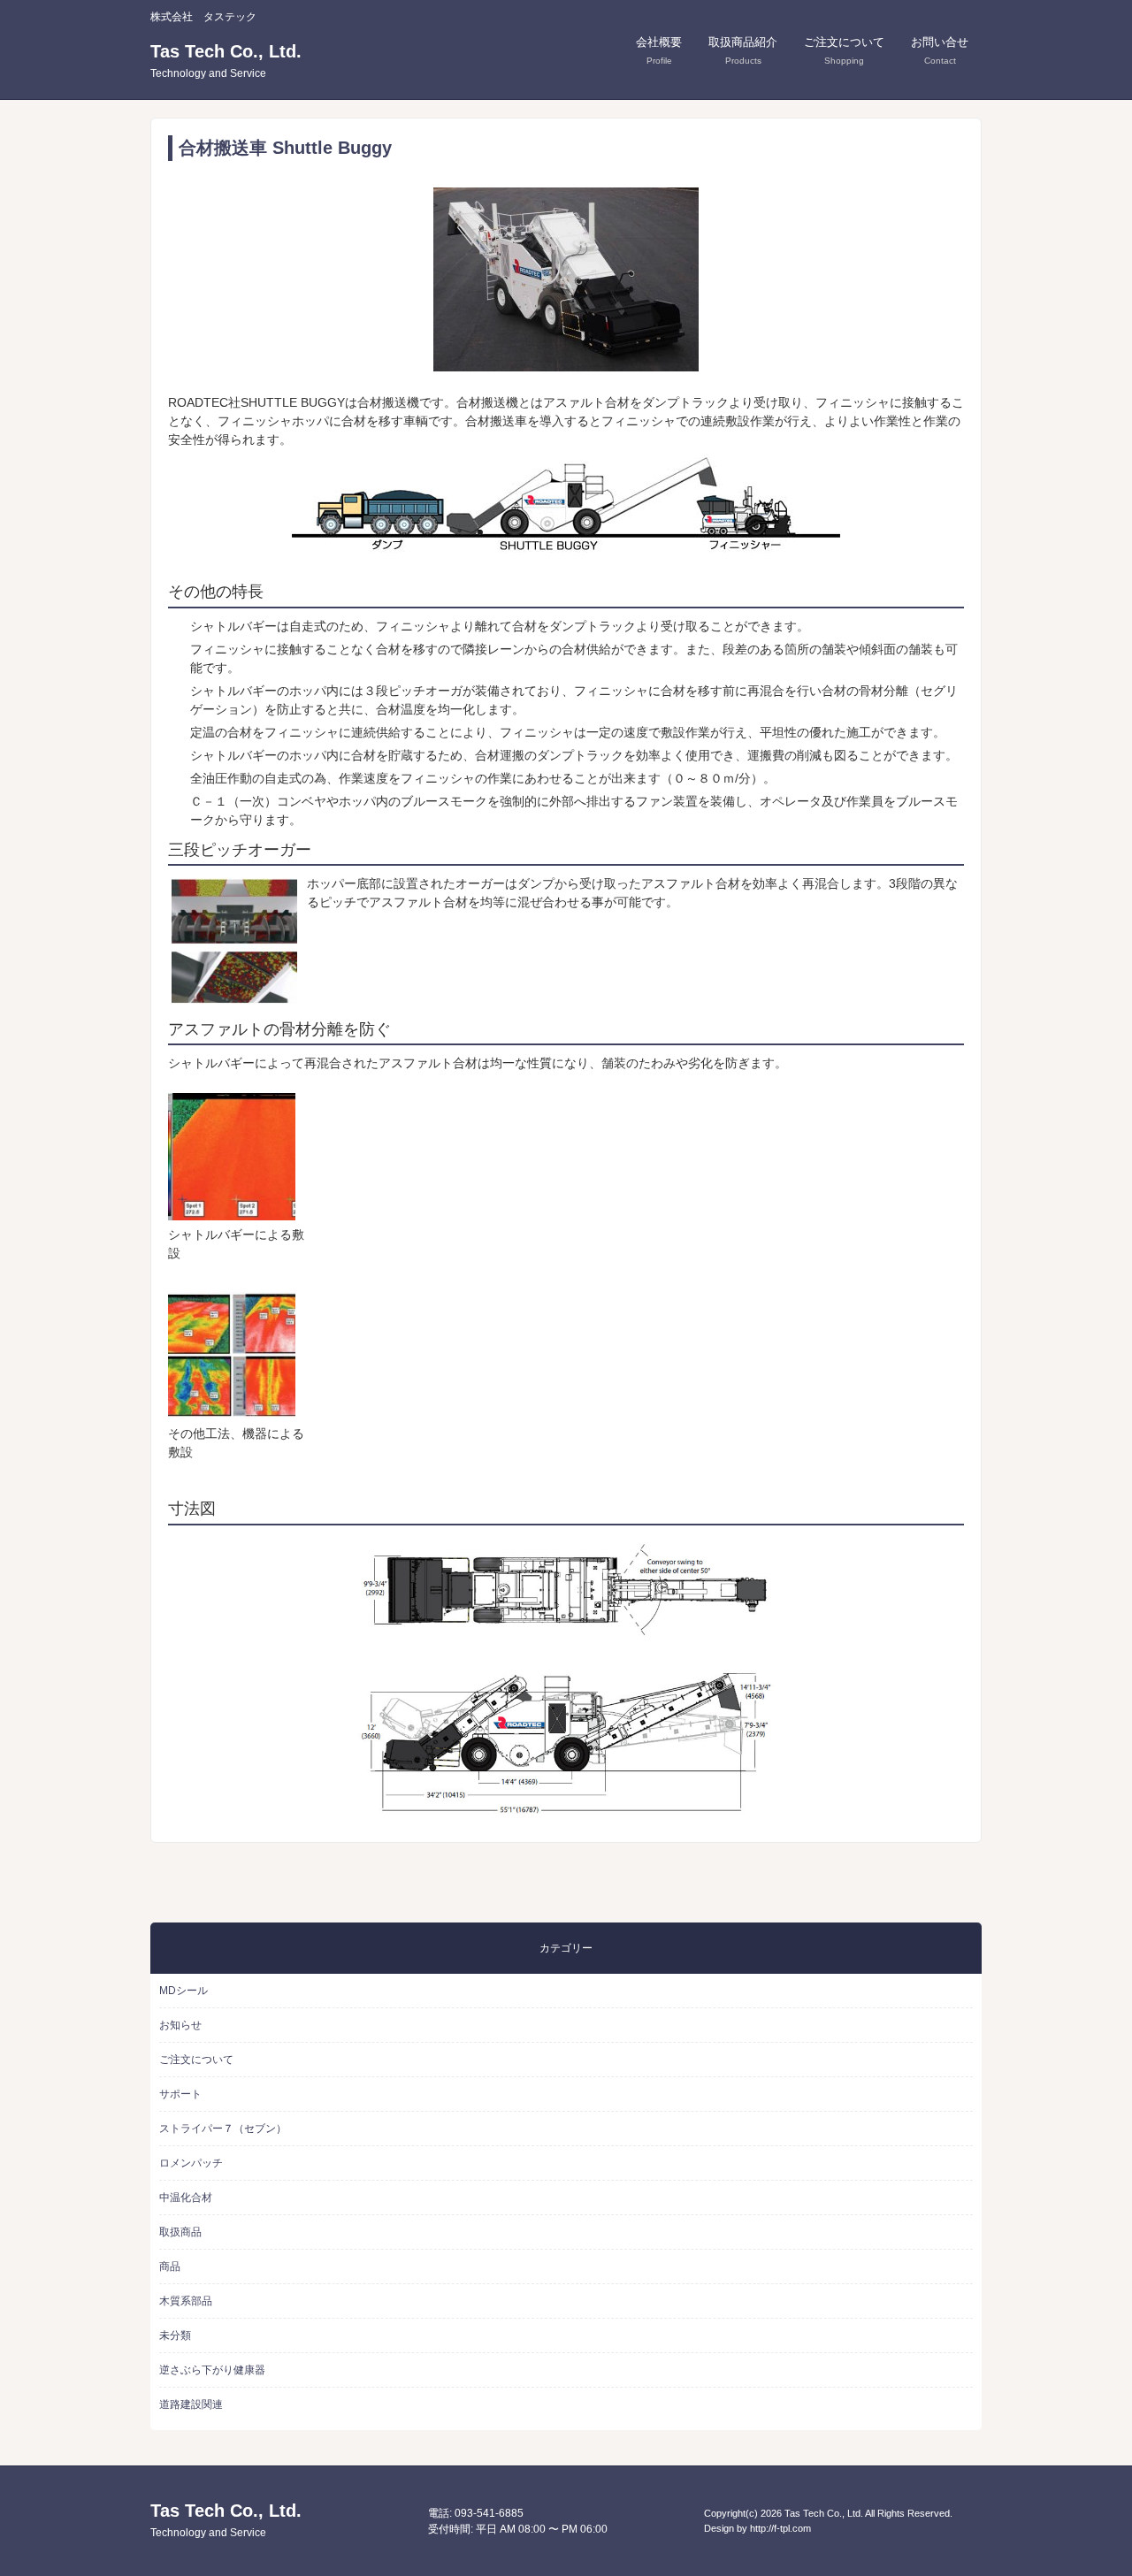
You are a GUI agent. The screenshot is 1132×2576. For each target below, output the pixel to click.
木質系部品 (186, 2301)
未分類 (175, 2335)
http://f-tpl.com (780, 2528)
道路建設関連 (191, 2404)
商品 (170, 2266)
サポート (180, 2094)
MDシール (184, 1991)
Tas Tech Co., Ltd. (226, 61)
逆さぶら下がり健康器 (212, 2370)
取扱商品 (180, 2232)
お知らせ (180, 2025)
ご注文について (196, 2060)
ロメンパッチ (191, 2163)
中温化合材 (186, 2198)
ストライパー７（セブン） (223, 2129)
